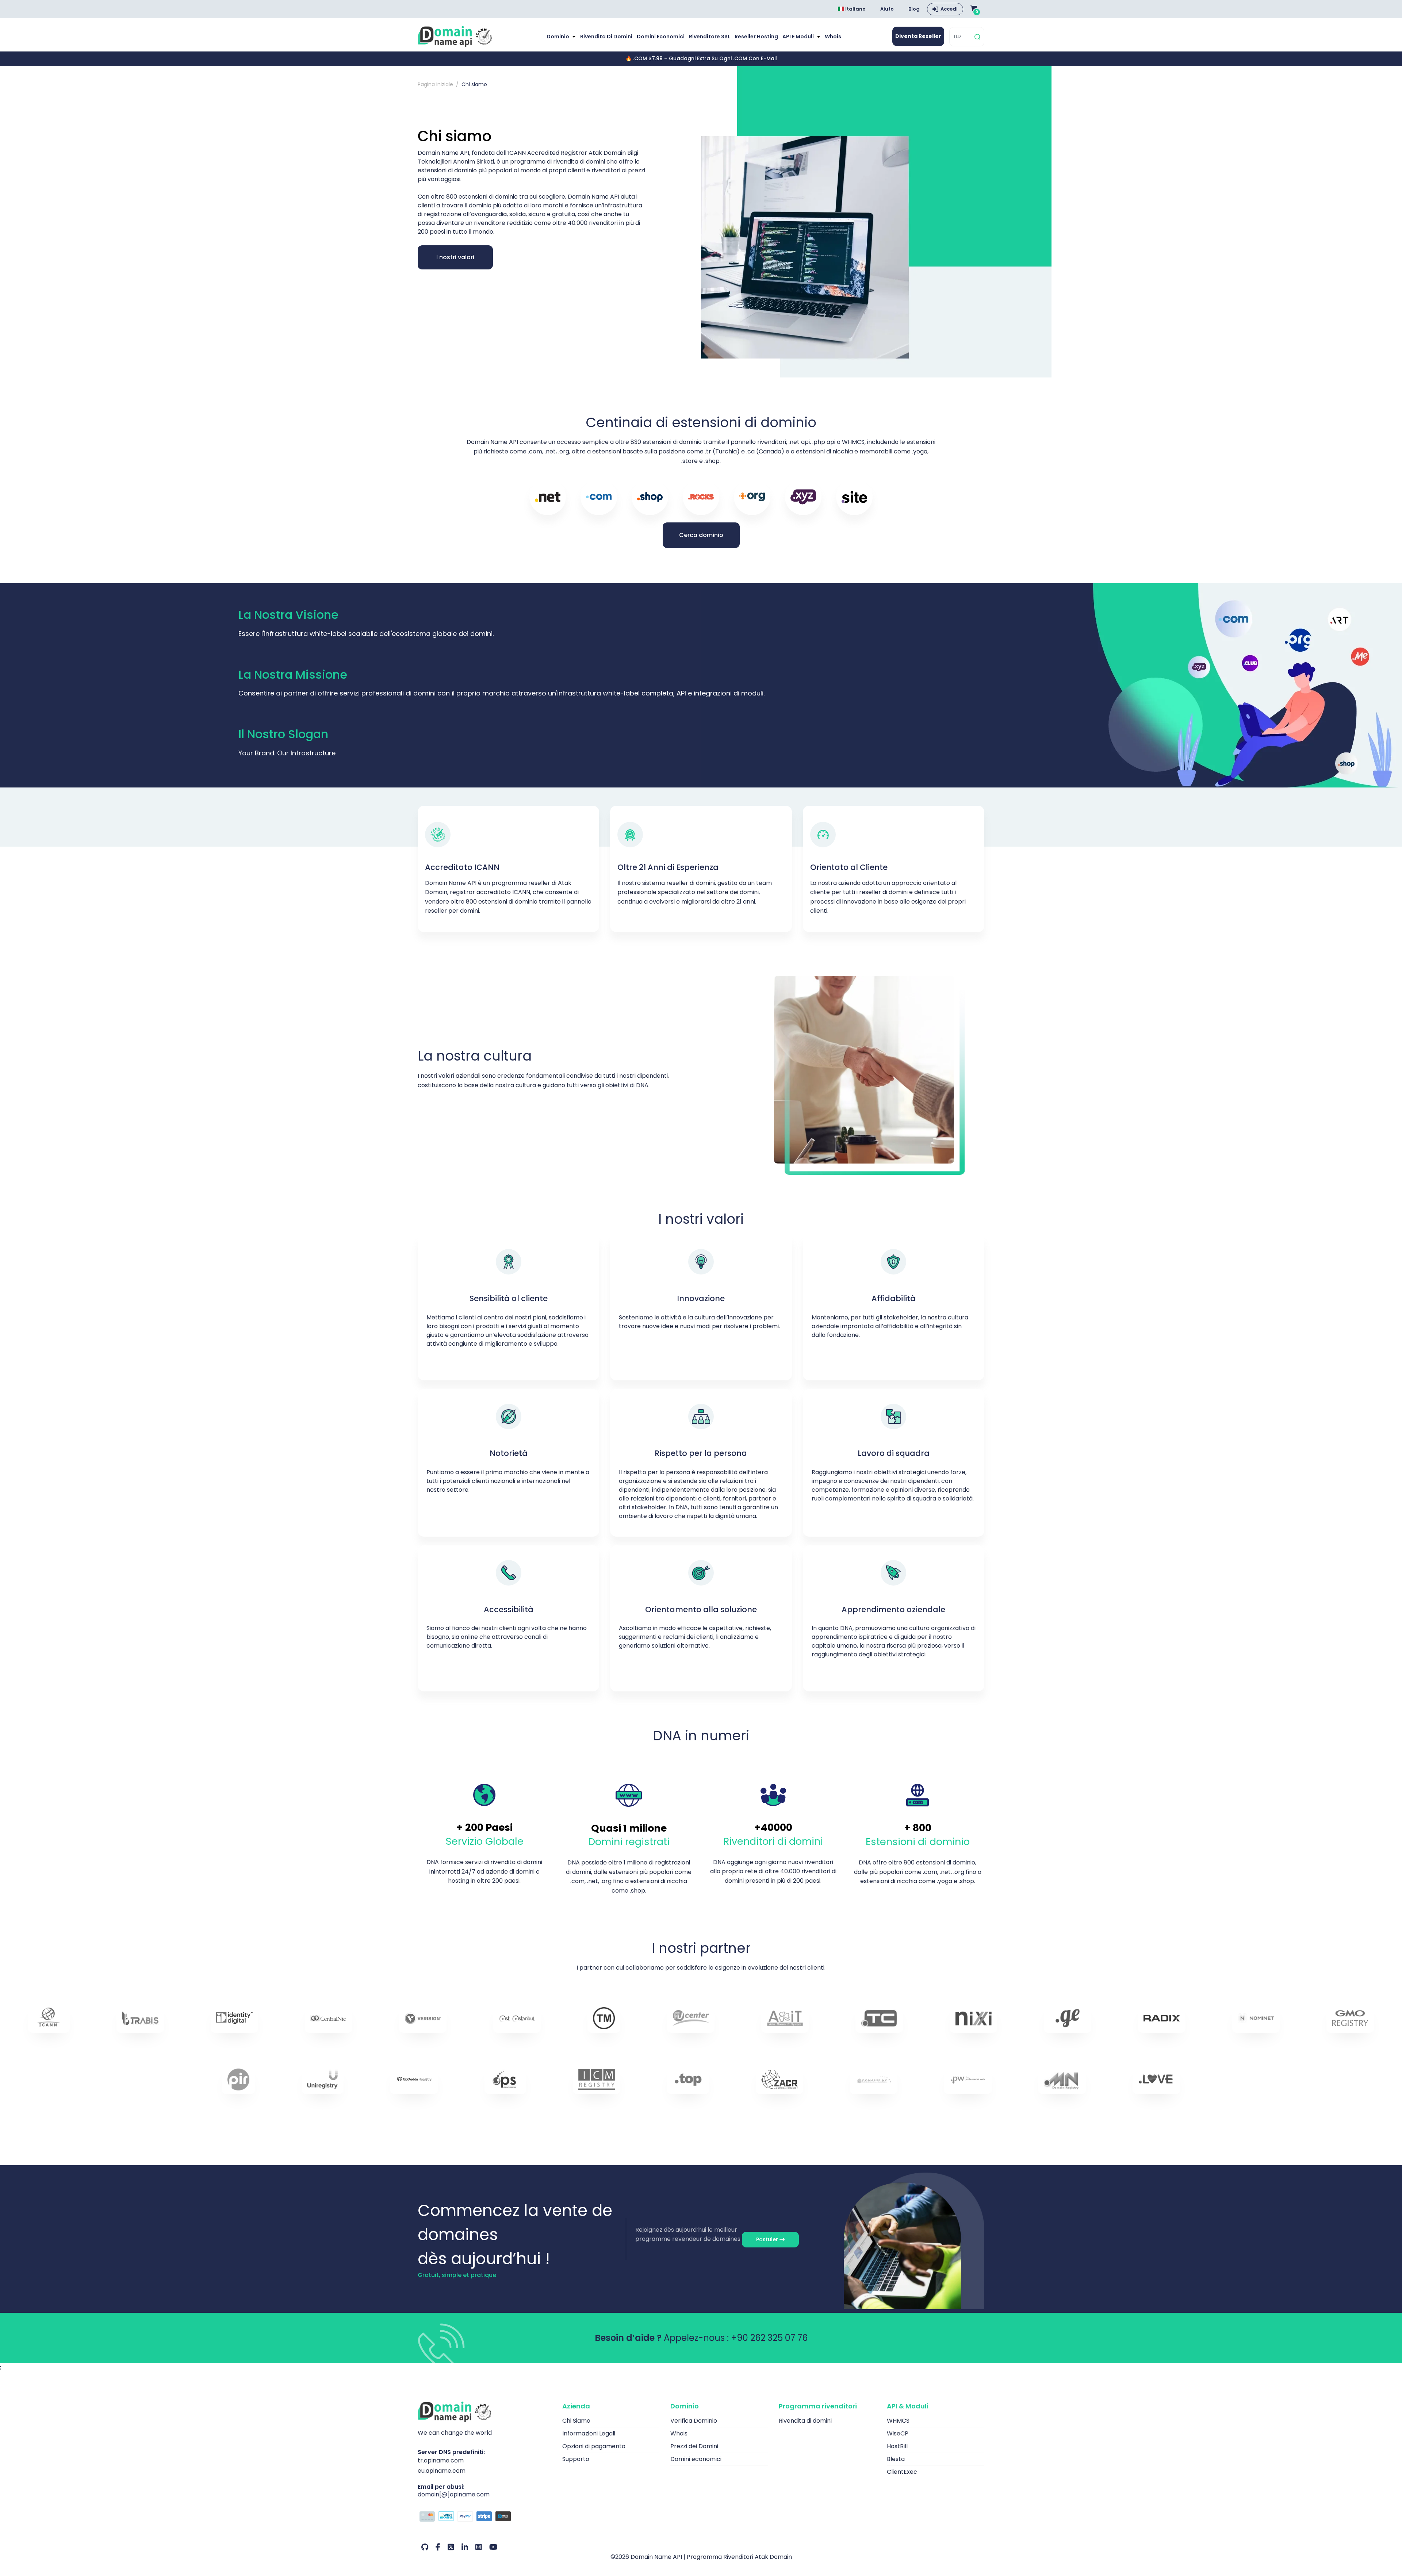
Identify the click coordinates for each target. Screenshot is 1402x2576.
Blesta (896, 2459)
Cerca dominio (701, 535)
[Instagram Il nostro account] (479, 2547)
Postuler (768, 2239)
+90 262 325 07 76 (769, 2338)
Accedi (949, 9)
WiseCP (898, 2433)
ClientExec (902, 2472)
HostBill (897, 2446)
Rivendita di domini (606, 37)
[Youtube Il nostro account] (493, 2547)
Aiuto (887, 9)
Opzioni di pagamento (594, 2446)
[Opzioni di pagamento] (484, 2517)
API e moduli (799, 37)
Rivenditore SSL (710, 37)
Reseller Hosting (756, 37)
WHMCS (898, 2421)
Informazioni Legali (589, 2433)
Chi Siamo (576, 2421)
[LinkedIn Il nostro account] (465, 2547)
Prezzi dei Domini (694, 2446)
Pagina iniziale (435, 84)
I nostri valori (455, 257)
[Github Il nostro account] (425, 2547)
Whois (833, 37)
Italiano (855, 9)
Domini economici (661, 37)
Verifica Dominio (694, 2421)
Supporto (576, 2459)
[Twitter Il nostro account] (451, 2547)
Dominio (558, 37)
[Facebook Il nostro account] (438, 2547)
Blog (914, 9)
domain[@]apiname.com (454, 2494)
